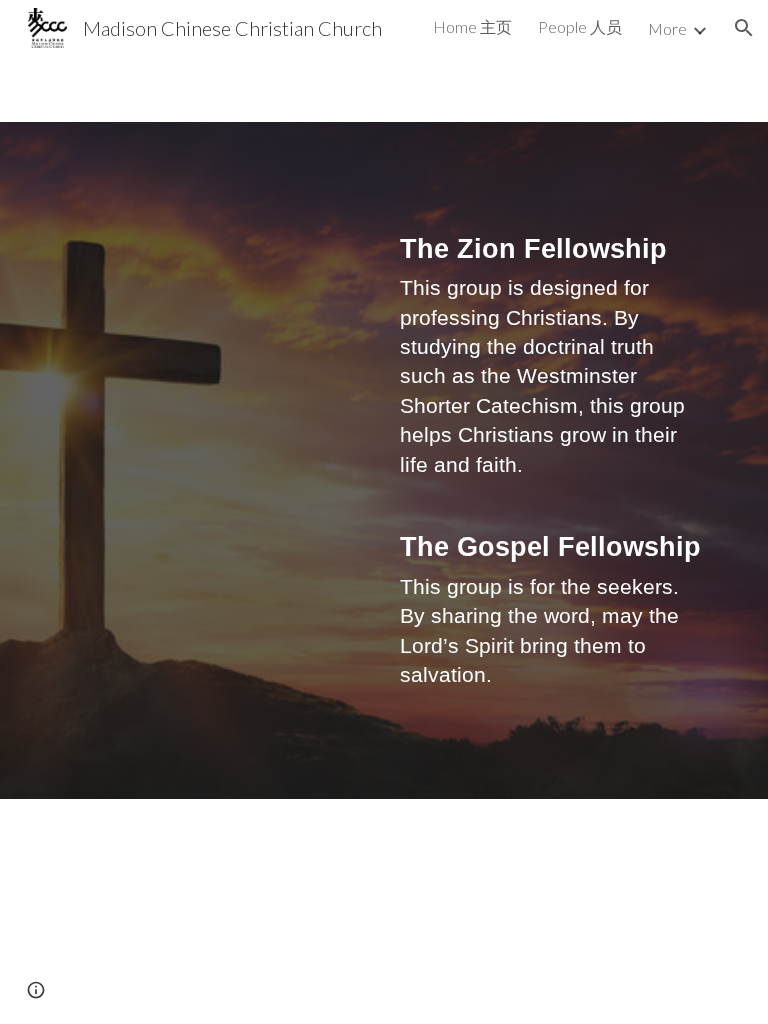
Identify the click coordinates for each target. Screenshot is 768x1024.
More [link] (667, 28)
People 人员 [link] (580, 26)
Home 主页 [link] (472, 26)
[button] (744, 28)
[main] (551, 460)
